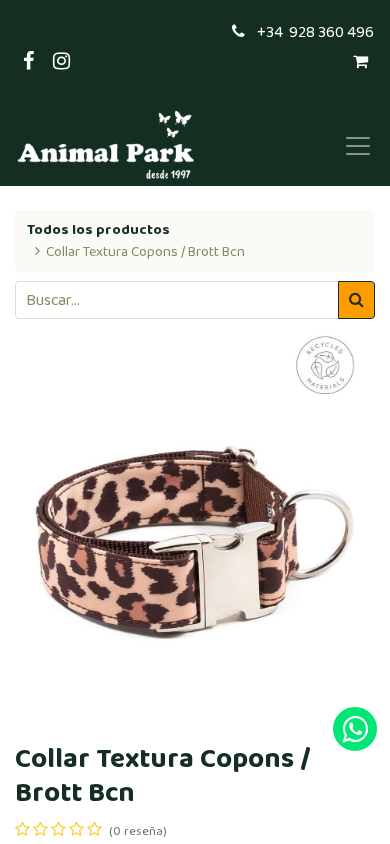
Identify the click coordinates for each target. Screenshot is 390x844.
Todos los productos (98, 230)
